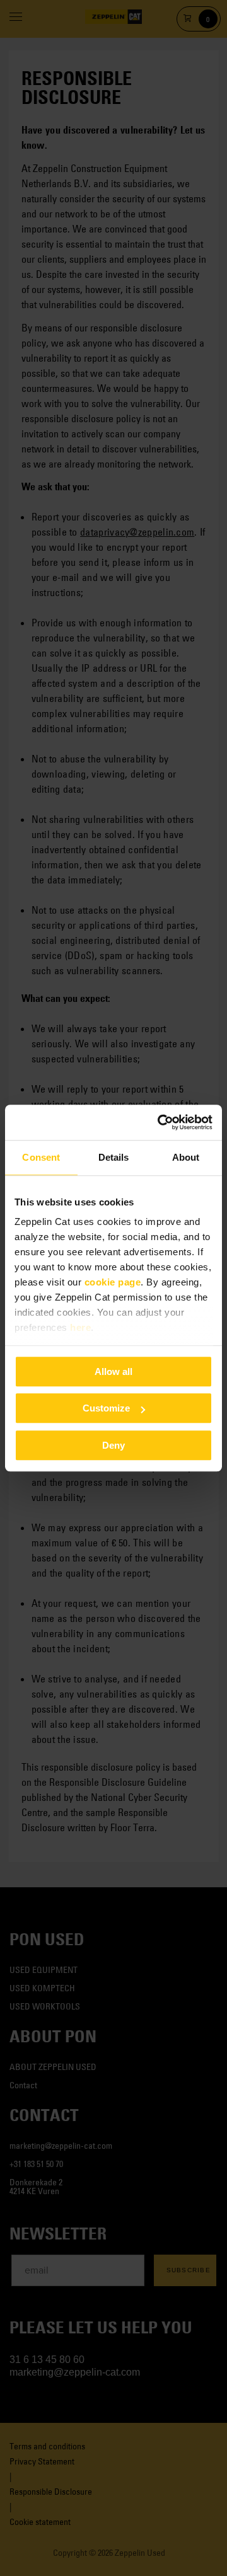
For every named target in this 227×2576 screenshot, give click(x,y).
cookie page (113, 1282)
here (80, 1327)
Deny (113, 1445)
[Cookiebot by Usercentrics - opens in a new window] (160, 1122)
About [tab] (186, 1157)
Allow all (113, 1371)
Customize (106, 1408)
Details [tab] (114, 1157)
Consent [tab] (41, 1157)
